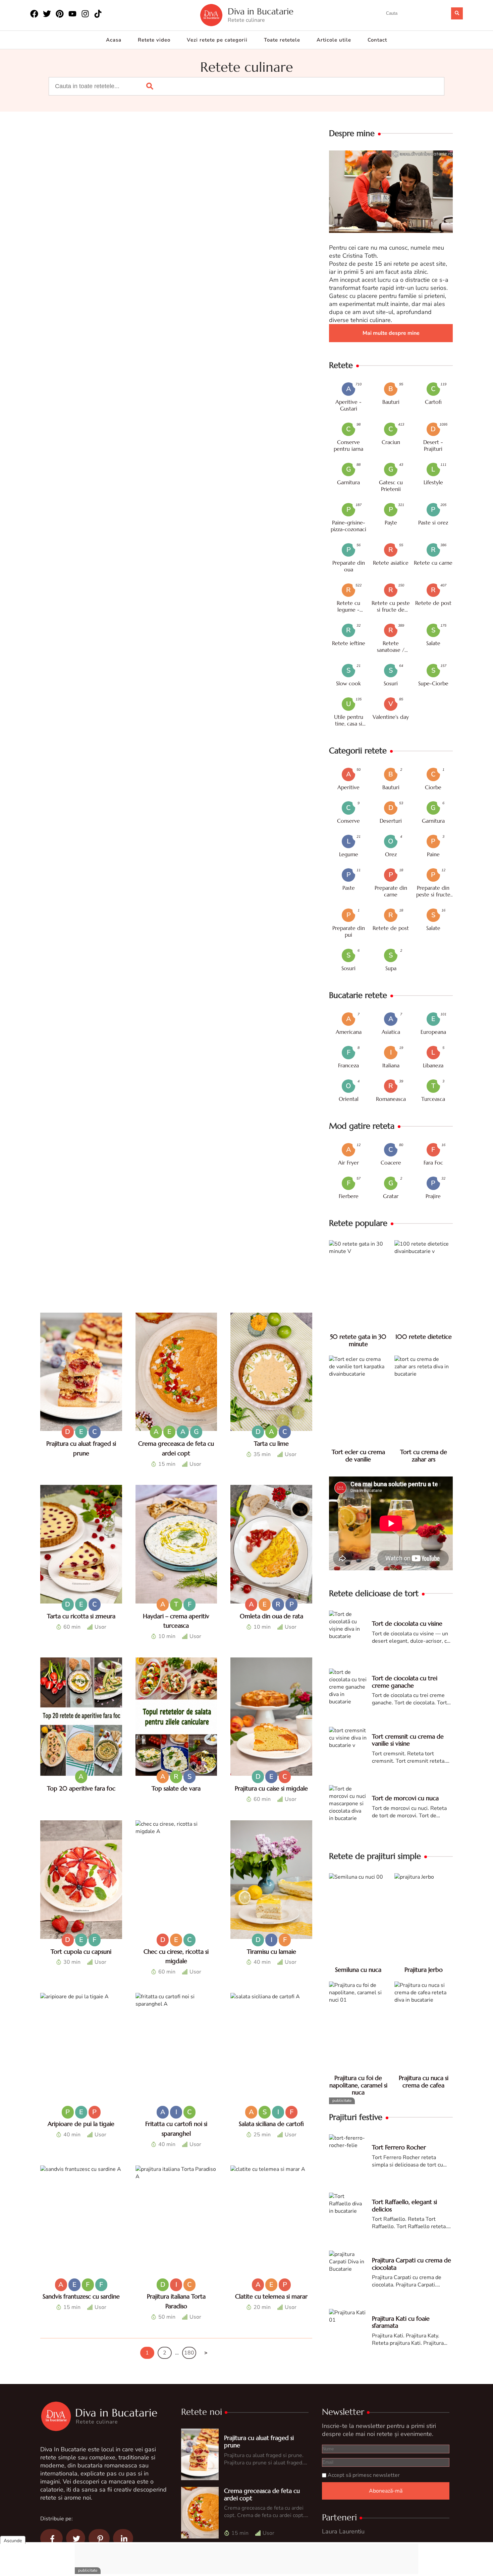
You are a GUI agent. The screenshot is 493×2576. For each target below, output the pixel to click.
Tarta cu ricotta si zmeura (81, 1616)
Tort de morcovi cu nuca (405, 1798)
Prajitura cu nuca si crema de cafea (424, 2082)
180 (189, 2353)
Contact (377, 40)
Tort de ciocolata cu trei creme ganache (405, 1682)
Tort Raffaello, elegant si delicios (404, 2206)
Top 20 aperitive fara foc (81, 1788)
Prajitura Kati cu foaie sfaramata (401, 2322)
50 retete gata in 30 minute (358, 1340)
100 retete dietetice (424, 1337)
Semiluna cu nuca (358, 1970)
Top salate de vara (176, 1788)
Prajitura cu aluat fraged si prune (259, 2441)
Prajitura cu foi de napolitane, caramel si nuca (358, 2085)
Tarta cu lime (271, 1443)
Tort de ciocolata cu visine (407, 1623)
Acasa (114, 40)
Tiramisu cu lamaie (271, 1952)
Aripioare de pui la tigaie (81, 2124)
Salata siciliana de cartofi (271, 2124)
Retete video (154, 40)
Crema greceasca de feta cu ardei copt (262, 2494)
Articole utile (334, 40)
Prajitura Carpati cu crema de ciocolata (412, 2264)
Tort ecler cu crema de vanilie (358, 1456)
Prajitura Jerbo (424, 1970)
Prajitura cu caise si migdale (271, 1788)
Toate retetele (282, 40)
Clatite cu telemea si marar (271, 2296)
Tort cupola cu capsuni (81, 1952)
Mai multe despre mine (391, 333)
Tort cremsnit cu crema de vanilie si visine (408, 1740)
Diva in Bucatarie (261, 12)
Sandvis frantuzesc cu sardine (81, 2296)
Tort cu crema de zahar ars (424, 1456)
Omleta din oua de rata (271, 1616)
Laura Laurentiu (343, 2531)
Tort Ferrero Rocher (399, 2147)
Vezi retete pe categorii (217, 40)
